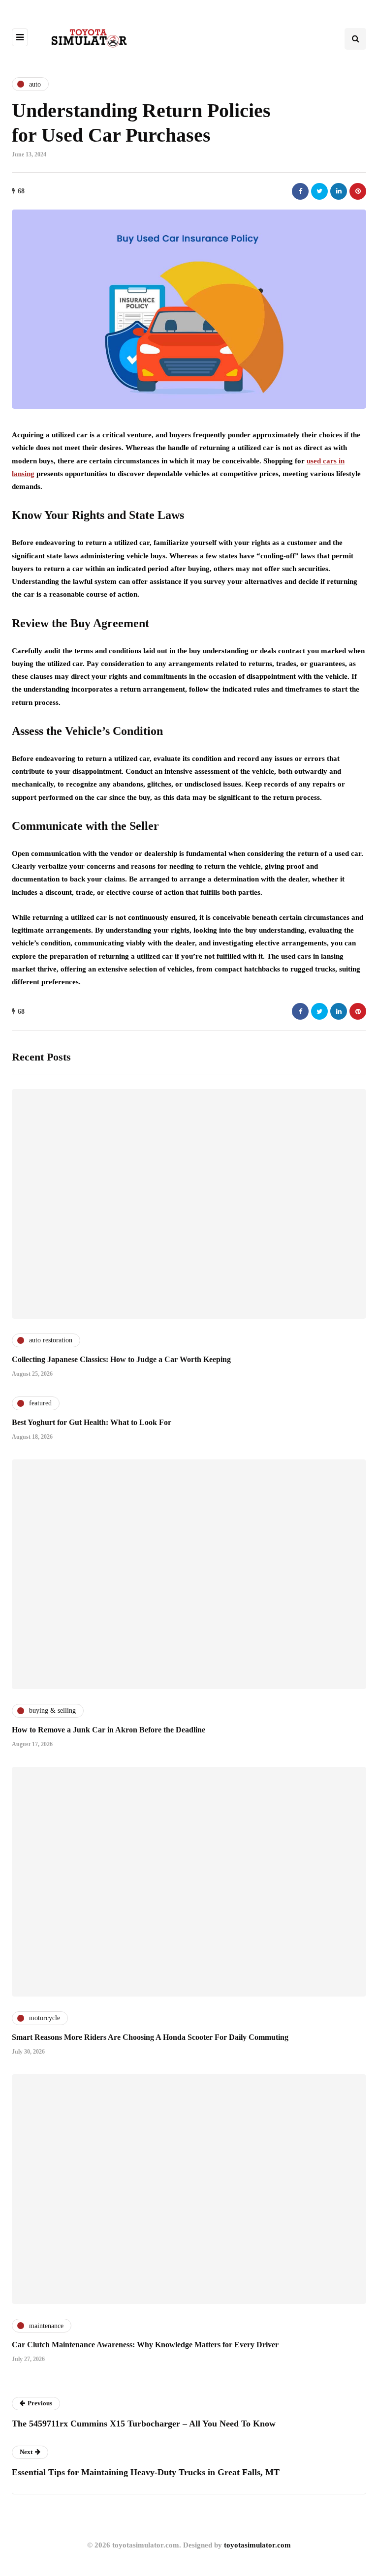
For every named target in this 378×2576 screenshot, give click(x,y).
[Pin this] (358, 191)
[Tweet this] (319, 191)
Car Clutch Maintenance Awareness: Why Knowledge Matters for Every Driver (145, 2345)
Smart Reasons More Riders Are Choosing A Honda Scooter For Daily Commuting (150, 2037)
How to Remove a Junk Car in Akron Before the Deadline (109, 1730)
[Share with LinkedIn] (339, 191)
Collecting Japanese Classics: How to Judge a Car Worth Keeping (121, 1359)
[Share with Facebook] (300, 191)
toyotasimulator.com (257, 2545)
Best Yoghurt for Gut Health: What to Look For (92, 1422)
